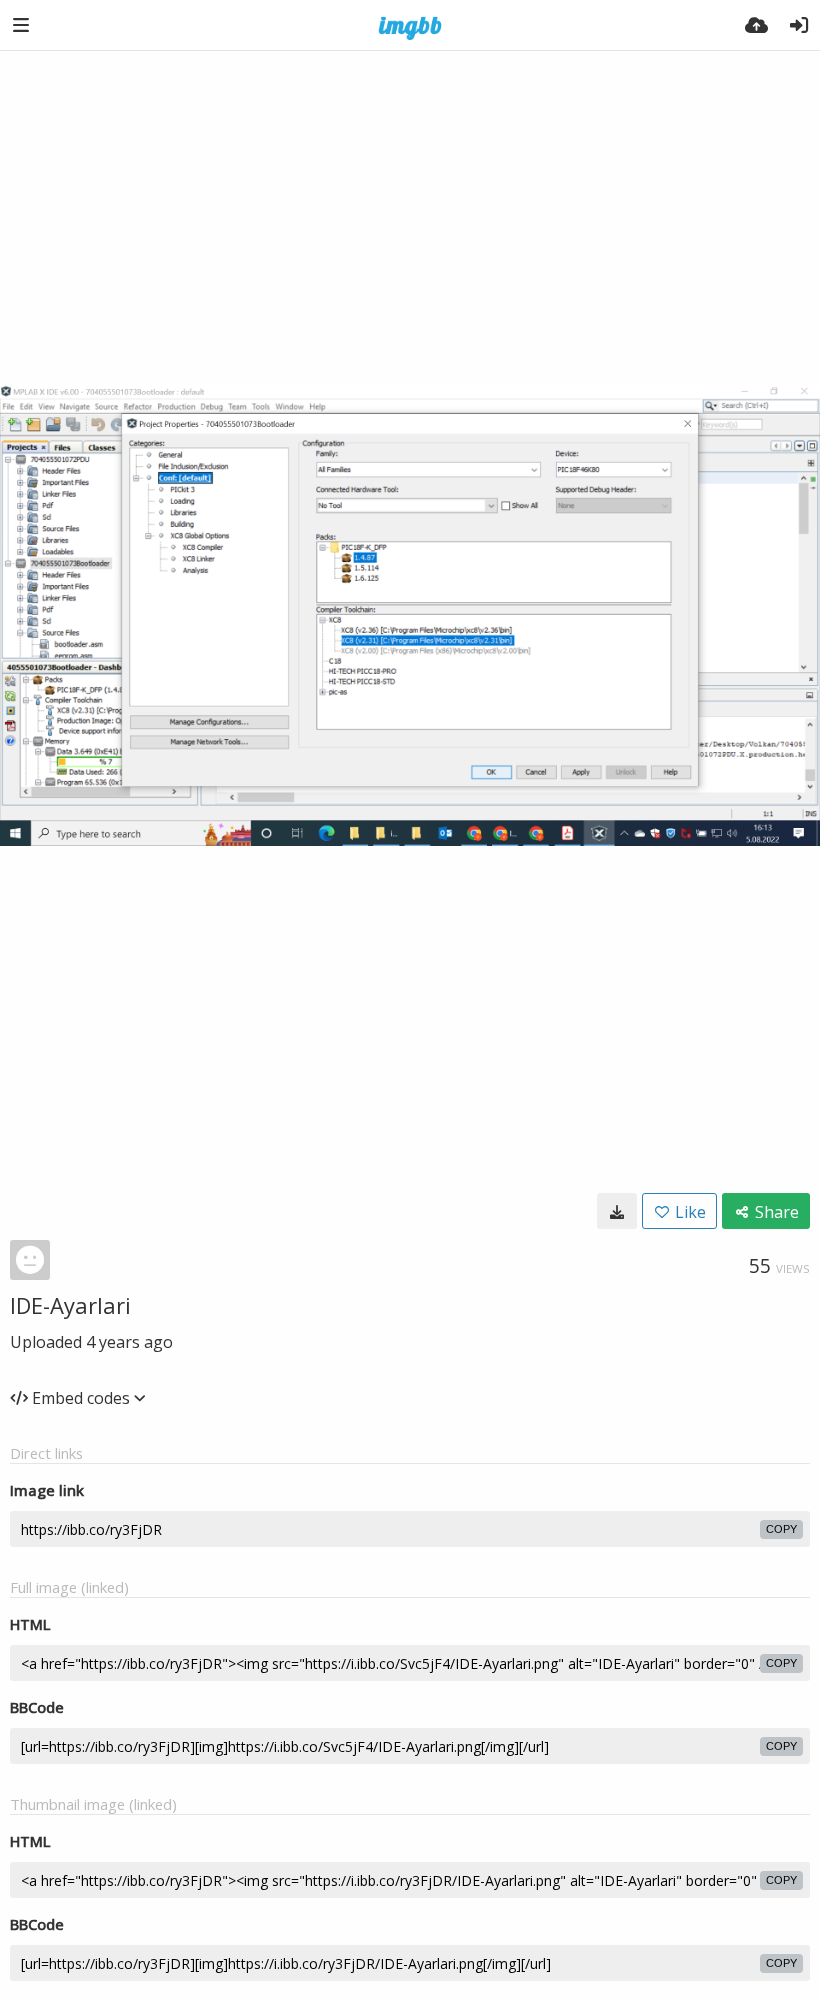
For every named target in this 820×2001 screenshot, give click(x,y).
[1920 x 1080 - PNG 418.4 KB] (617, 1211)
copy (781, 1529)
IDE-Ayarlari (70, 1305)
